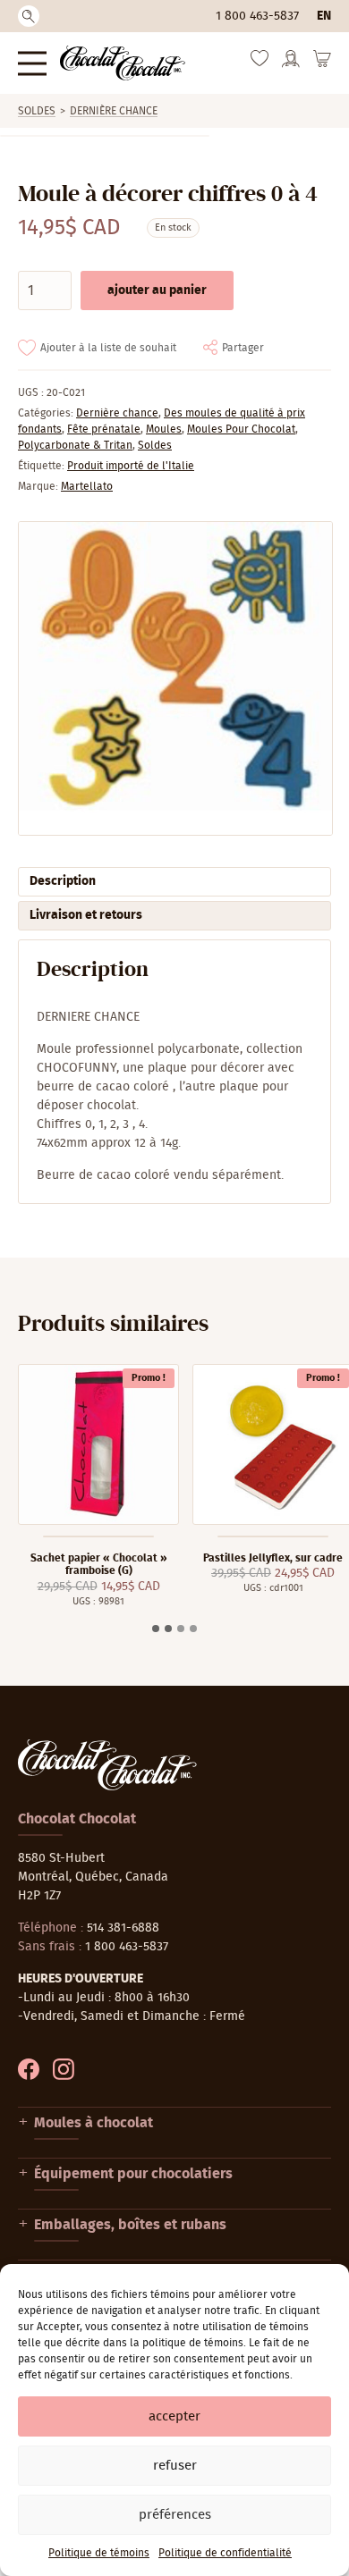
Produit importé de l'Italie (131, 466)
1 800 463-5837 (257, 16)
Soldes (37, 111)
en (324, 16)
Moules (164, 429)
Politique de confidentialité (225, 2553)
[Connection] (291, 64)
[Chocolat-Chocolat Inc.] (123, 63)
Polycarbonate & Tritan (75, 445)
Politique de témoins (99, 2553)
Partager (243, 348)
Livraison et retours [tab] (86, 915)
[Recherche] (29, 16)
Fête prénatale (104, 429)
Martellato (87, 486)
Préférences (175, 2515)
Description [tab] (63, 881)
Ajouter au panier (157, 290)
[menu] (32, 63)
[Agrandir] (174, 678)
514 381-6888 (123, 1928)
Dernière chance (114, 111)
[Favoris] (260, 63)
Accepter (174, 2416)
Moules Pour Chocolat (241, 429)
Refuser (175, 2466)
